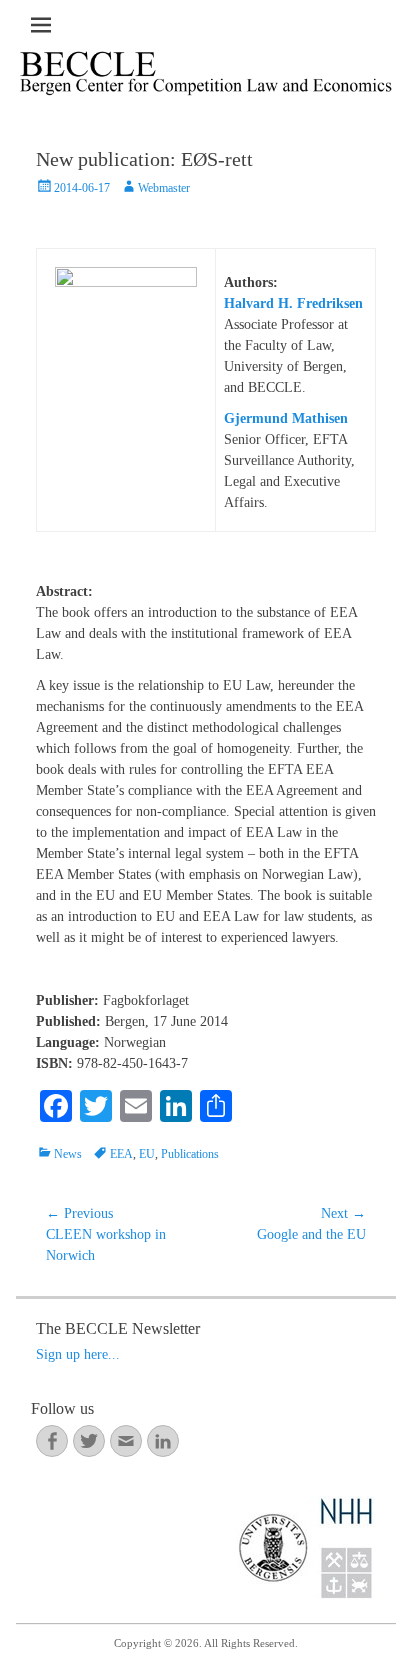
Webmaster (164, 188)
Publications (190, 1154)
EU (147, 1154)
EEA (121, 1154)
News (68, 1154)
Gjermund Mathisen (286, 418)
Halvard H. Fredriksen (293, 303)
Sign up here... (78, 1354)
